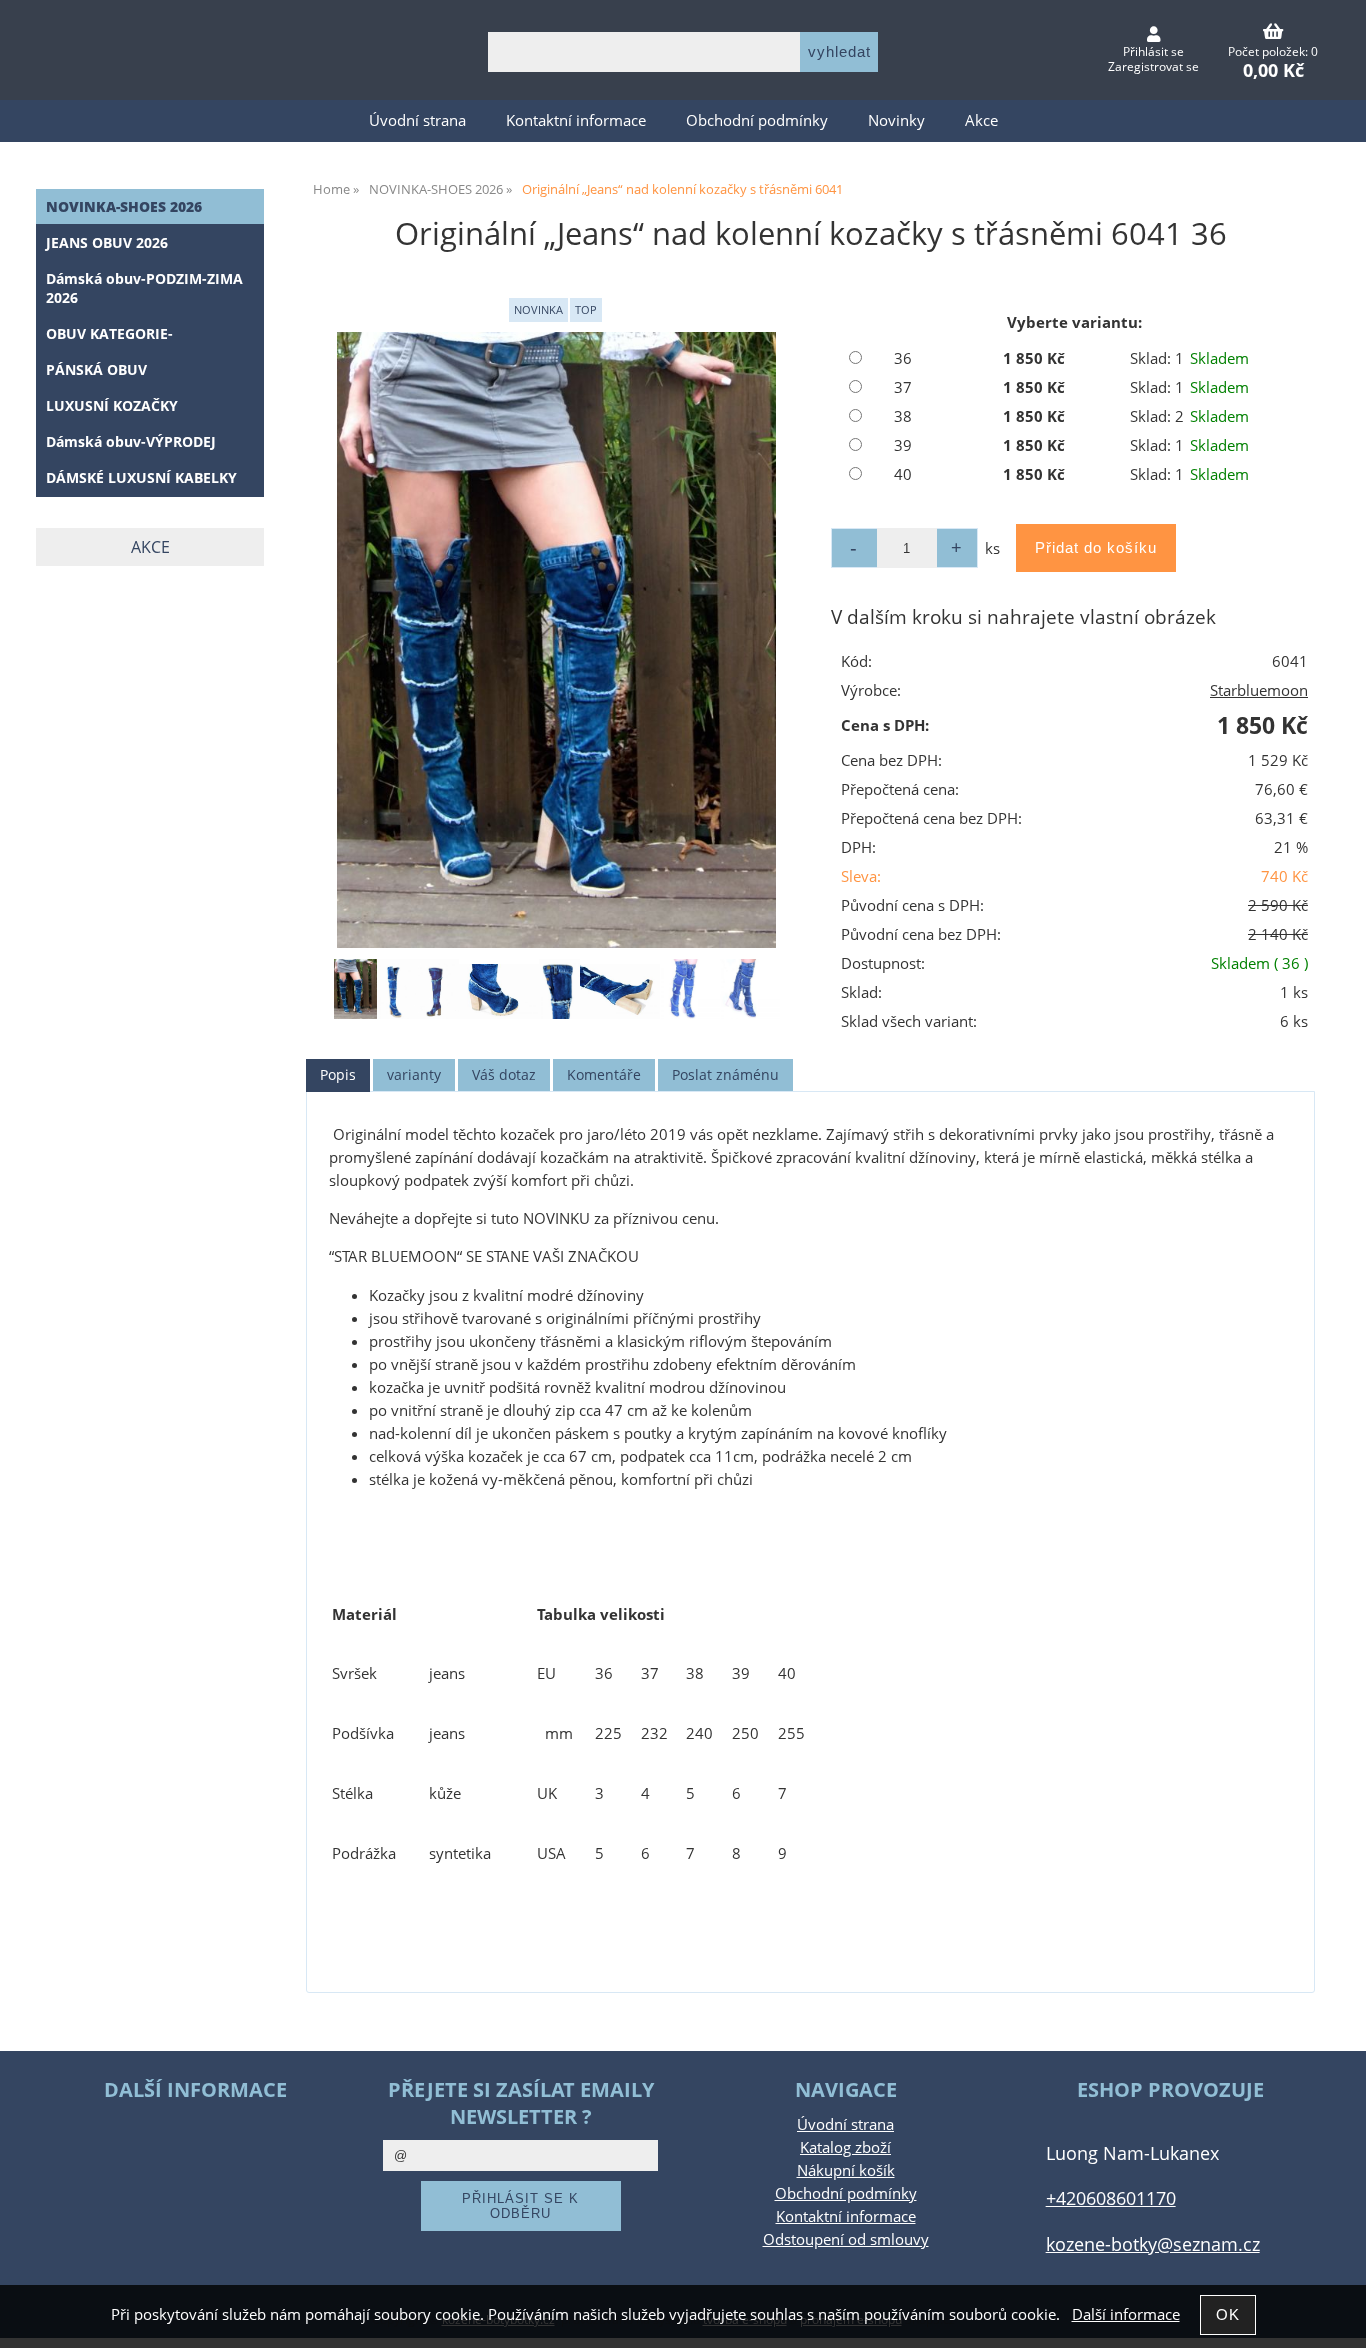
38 (903, 416)
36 (903, 358)
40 (903, 474)
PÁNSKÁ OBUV (96, 369)
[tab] (338, 1075)
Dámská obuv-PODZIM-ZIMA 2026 (144, 288)
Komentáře (604, 1074)
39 (903, 445)
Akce (981, 120)
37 (903, 387)
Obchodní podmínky (757, 120)
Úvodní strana (417, 120)
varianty (414, 1074)
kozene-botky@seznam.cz (1153, 2243)
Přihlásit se (1153, 51)
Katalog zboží (845, 2147)
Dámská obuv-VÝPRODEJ (131, 441)
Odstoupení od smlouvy (846, 2239)
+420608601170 (1111, 2197)
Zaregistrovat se (1153, 66)
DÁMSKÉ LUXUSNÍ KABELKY (141, 477)
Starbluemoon (1259, 690)
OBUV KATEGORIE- (109, 333)
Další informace (1126, 2314)
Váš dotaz (504, 1074)
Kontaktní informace (576, 120)
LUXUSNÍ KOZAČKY (112, 405)
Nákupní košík (846, 2170)
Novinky (896, 120)
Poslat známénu (725, 1074)
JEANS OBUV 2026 (107, 242)
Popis (338, 1074)
